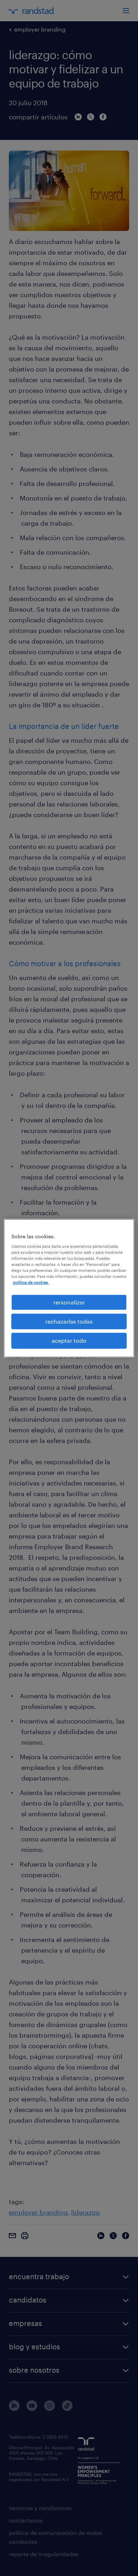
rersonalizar (69, 1302)
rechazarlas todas (69, 1321)
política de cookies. (31, 1282)
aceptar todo (69, 1340)
